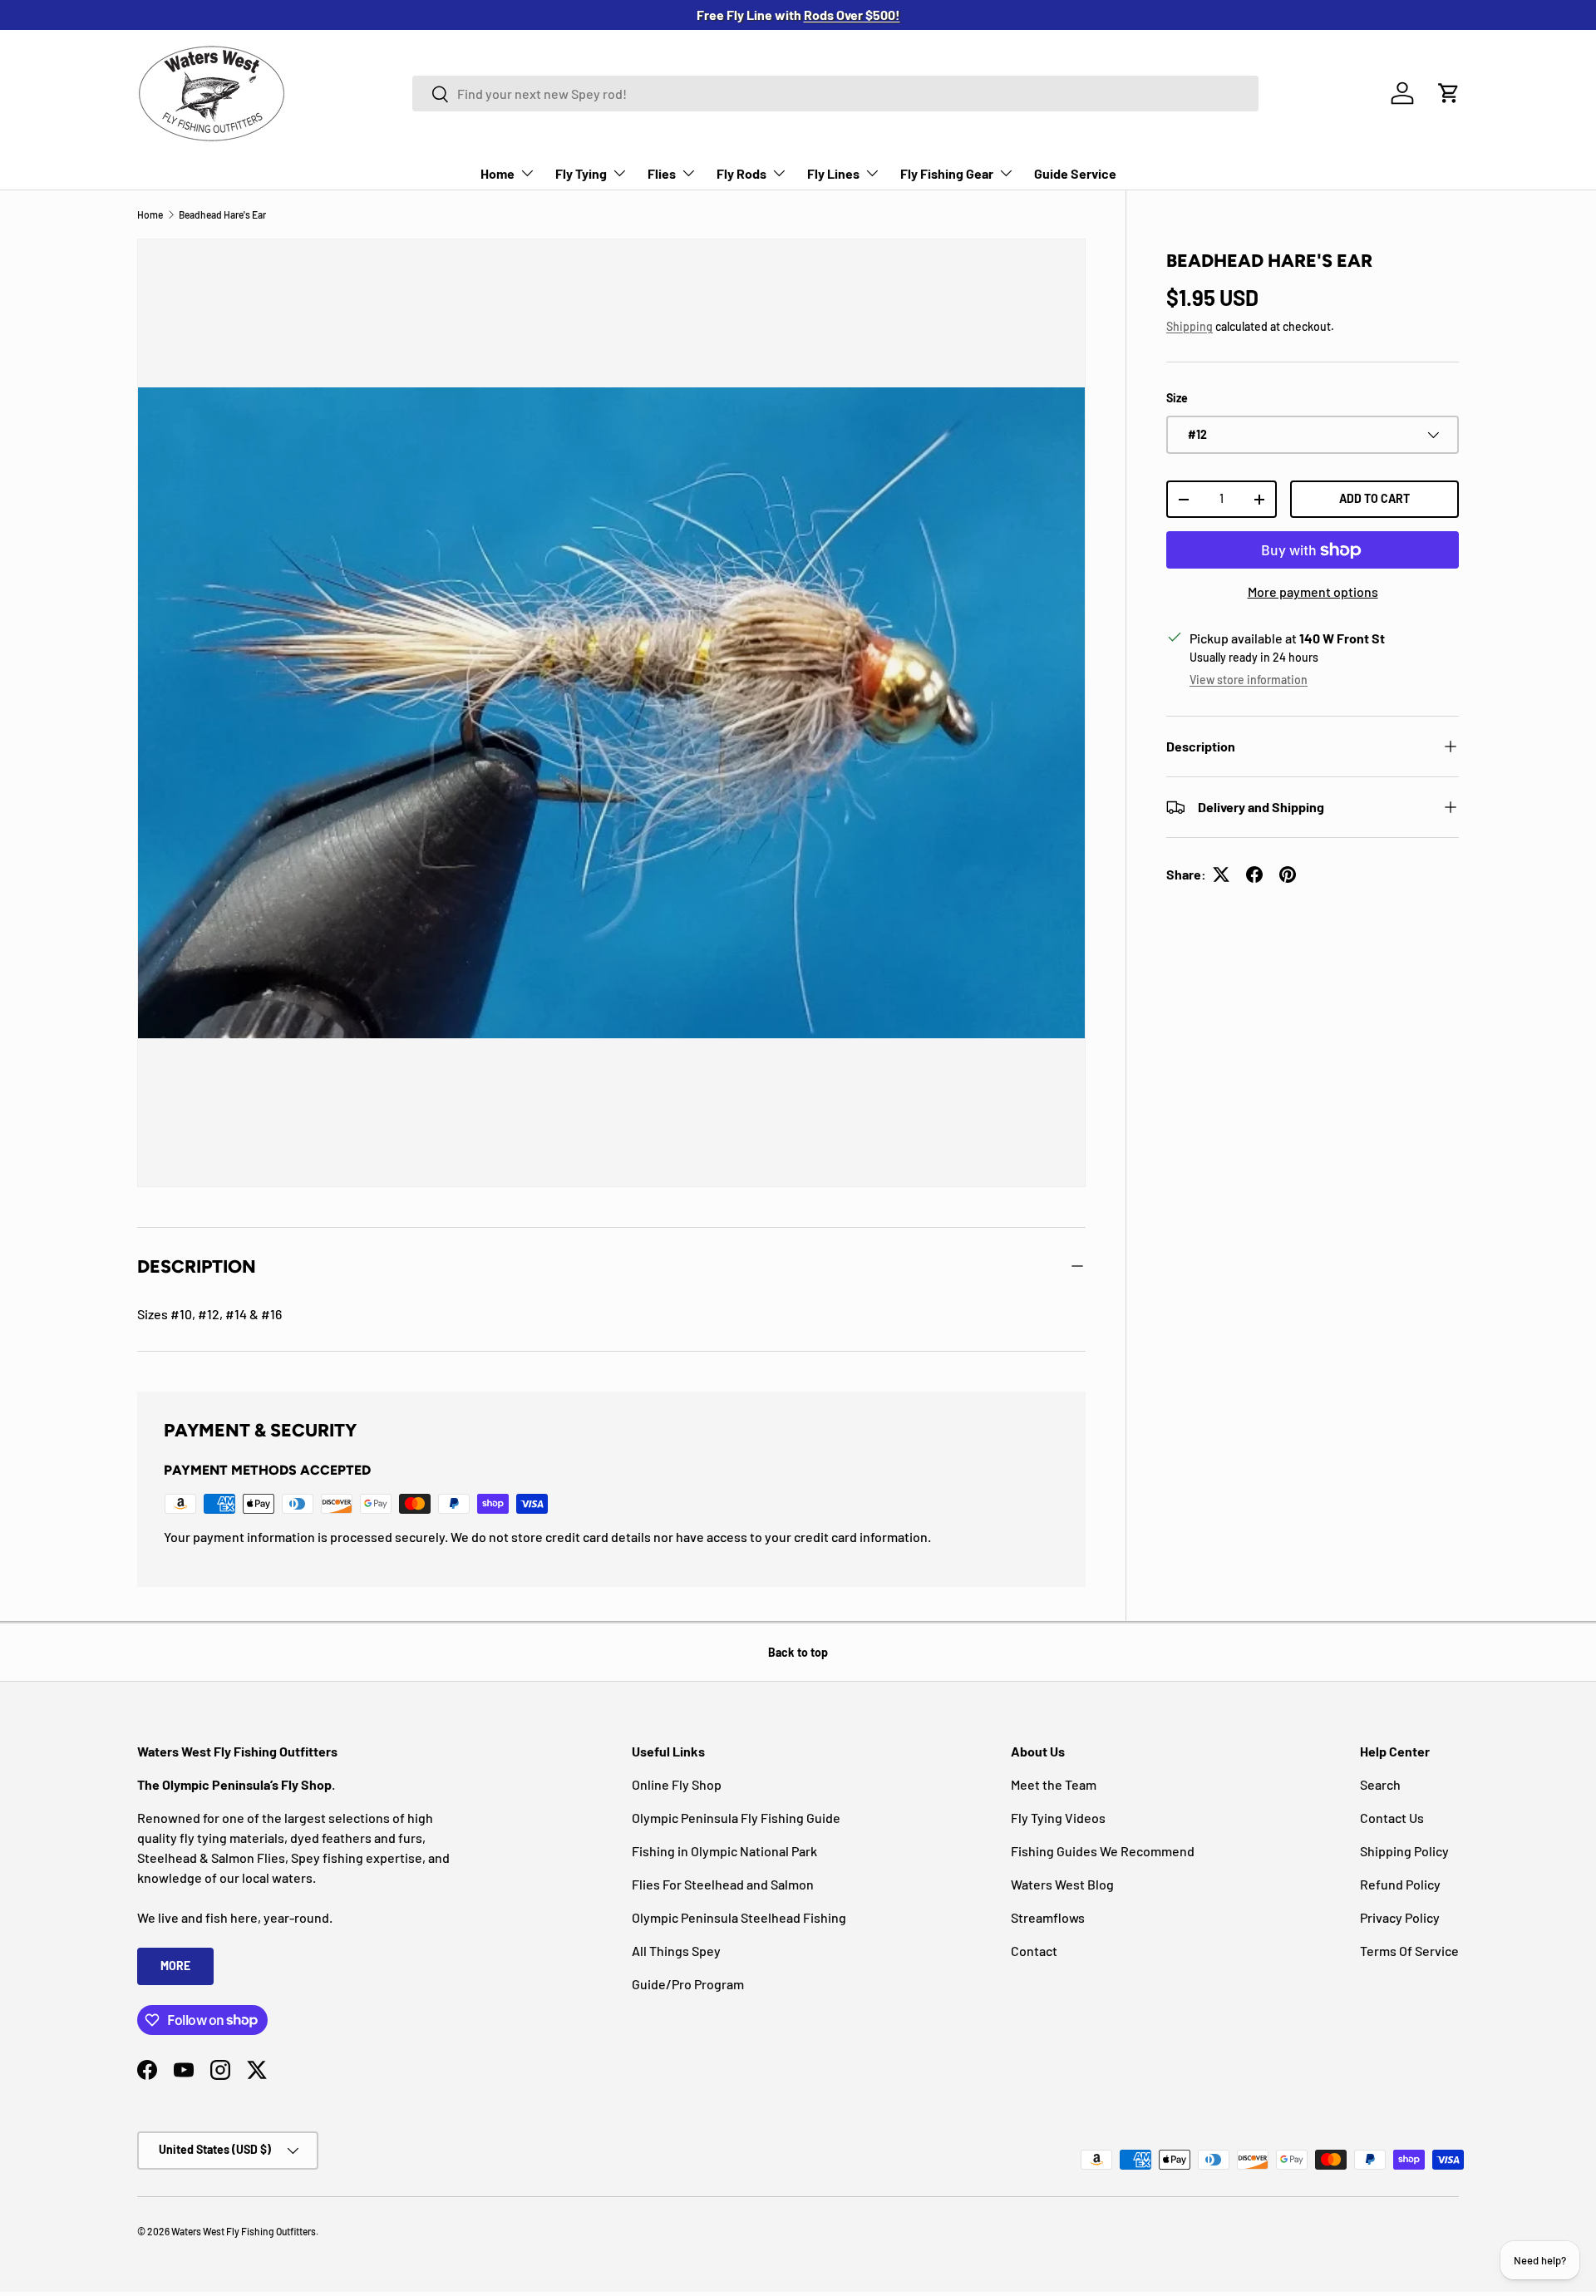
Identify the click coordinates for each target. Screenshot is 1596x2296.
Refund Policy (1400, 1884)
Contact (1034, 1951)
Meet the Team (1054, 1784)
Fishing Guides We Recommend (1103, 1851)
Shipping (1190, 326)
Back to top (798, 1652)
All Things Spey (676, 1951)
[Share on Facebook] (1254, 875)
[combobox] (835, 94)
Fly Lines (833, 173)
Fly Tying (581, 173)
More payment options (1313, 591)
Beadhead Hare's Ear (222, 214)
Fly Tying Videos (1058, 1818)
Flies (662, 173)
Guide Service (1075, 173)
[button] (1449, 93)
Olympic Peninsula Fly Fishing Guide (736, 1818)
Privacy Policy (1400, 1917)
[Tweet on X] (1221, 875)
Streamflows (1048, 1917)
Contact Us (1392, 1818)
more (175, 1966)
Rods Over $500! (852, 15)
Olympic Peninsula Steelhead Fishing (739, 1917)
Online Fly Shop (677, 1784)
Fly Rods (741, 173)
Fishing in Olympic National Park (724, 1851)
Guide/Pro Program (688, 1984)
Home (498, 173)
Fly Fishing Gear (947, 173)
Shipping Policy (1404, 1851)
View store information (1249, 680)
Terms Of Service (1409, 1951)
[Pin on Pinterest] (1288, 875)
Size (1177, 398)
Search (1380, 1784)
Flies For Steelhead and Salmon (723, 1884)
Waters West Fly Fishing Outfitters (244, 2231)
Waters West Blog (1062, 1884)
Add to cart (1374, 498)
